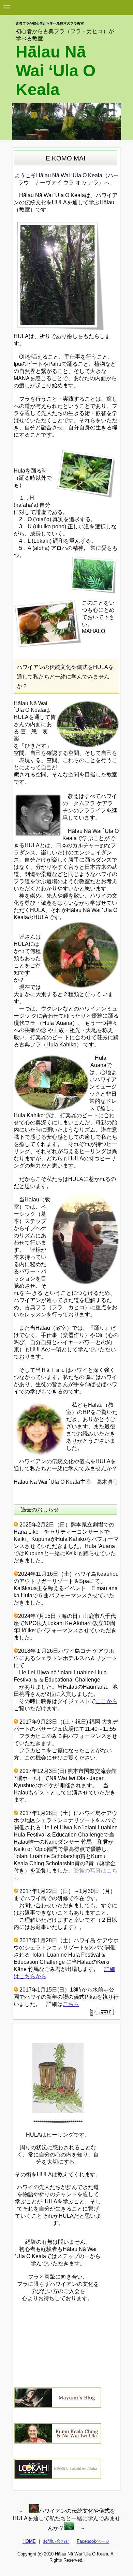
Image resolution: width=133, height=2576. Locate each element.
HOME (29, 2541)
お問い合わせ (56, 2541)
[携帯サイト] (102, 2012)
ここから (106, 1701)
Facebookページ (93, 2541)
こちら (71, 2004)
